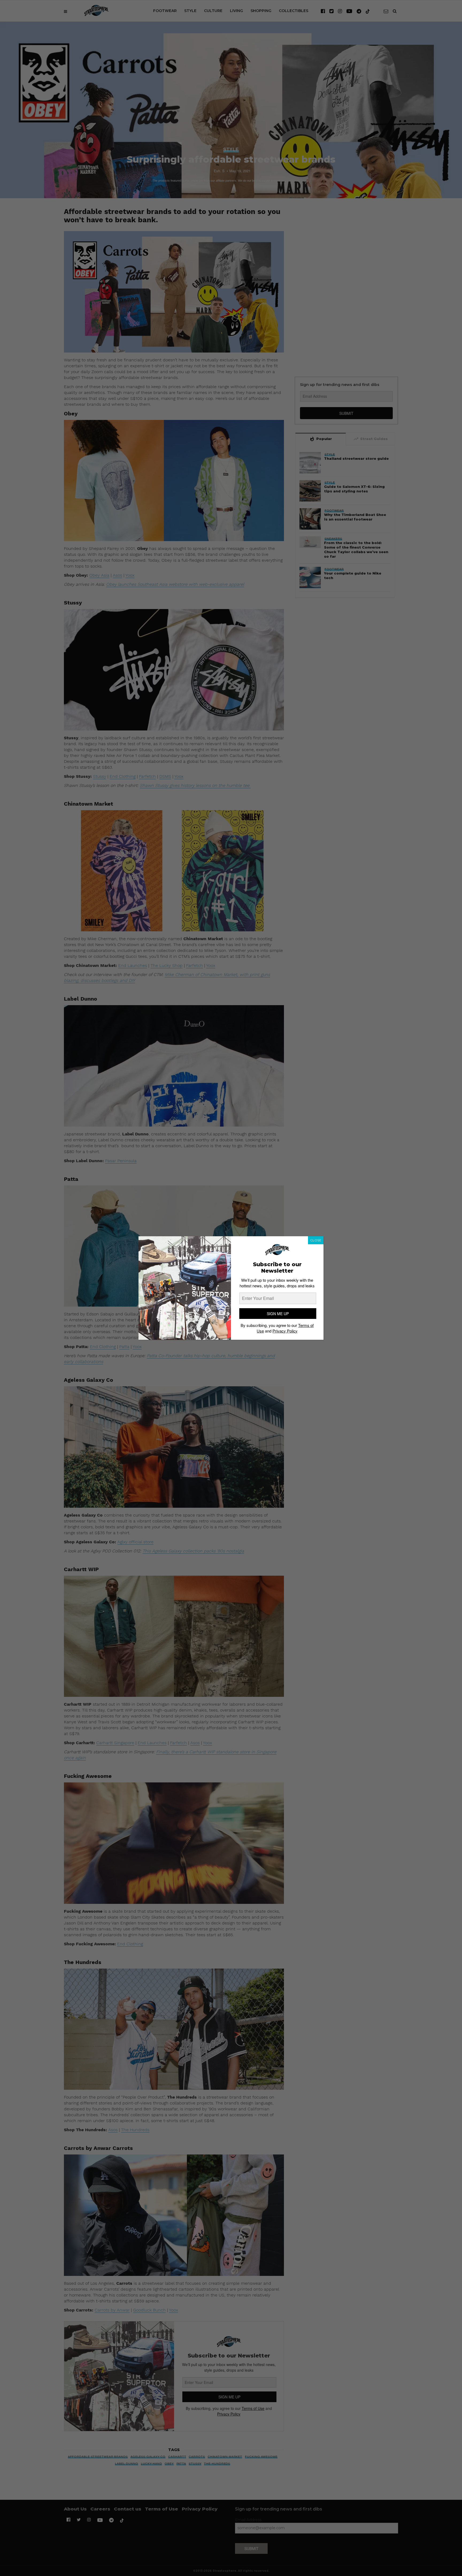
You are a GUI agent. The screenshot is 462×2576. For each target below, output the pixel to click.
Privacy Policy (285, 1331)
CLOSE (316, 1240)
